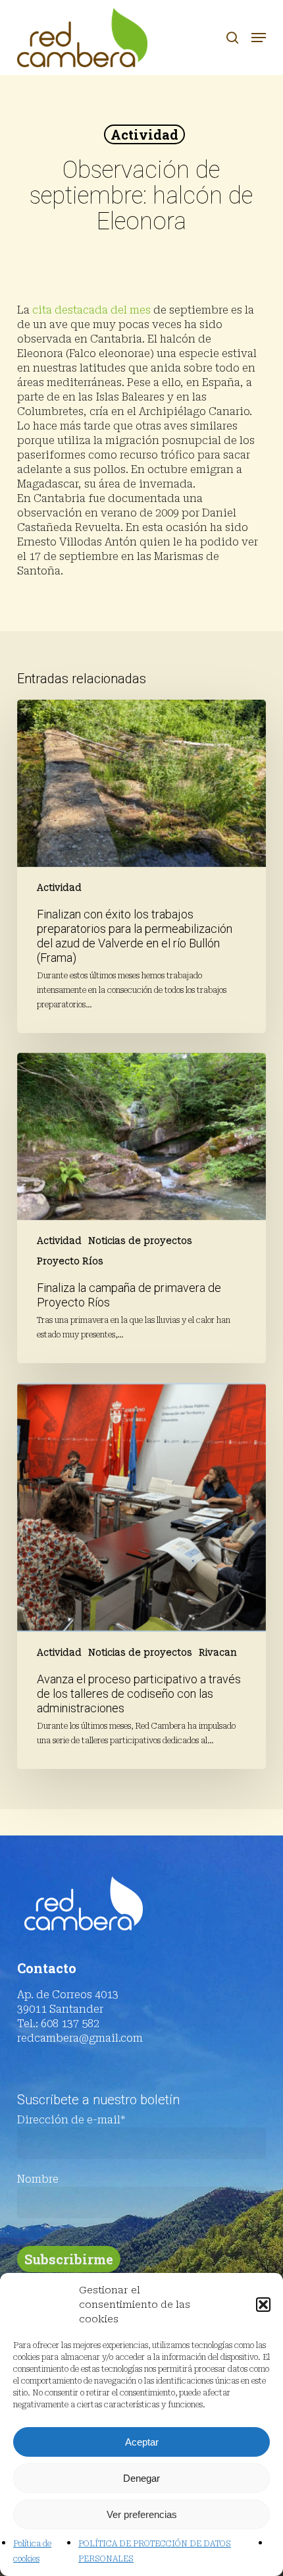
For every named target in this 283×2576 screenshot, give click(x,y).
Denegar (141, 2478)
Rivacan (218, 1652)
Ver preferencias (142, 2514)
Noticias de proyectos (140, 1241)
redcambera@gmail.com (80, 2038)
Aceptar (142, 2442)
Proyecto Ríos (70, 1261)
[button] (263, 2305)
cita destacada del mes (91, 310)
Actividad (144, 134)
